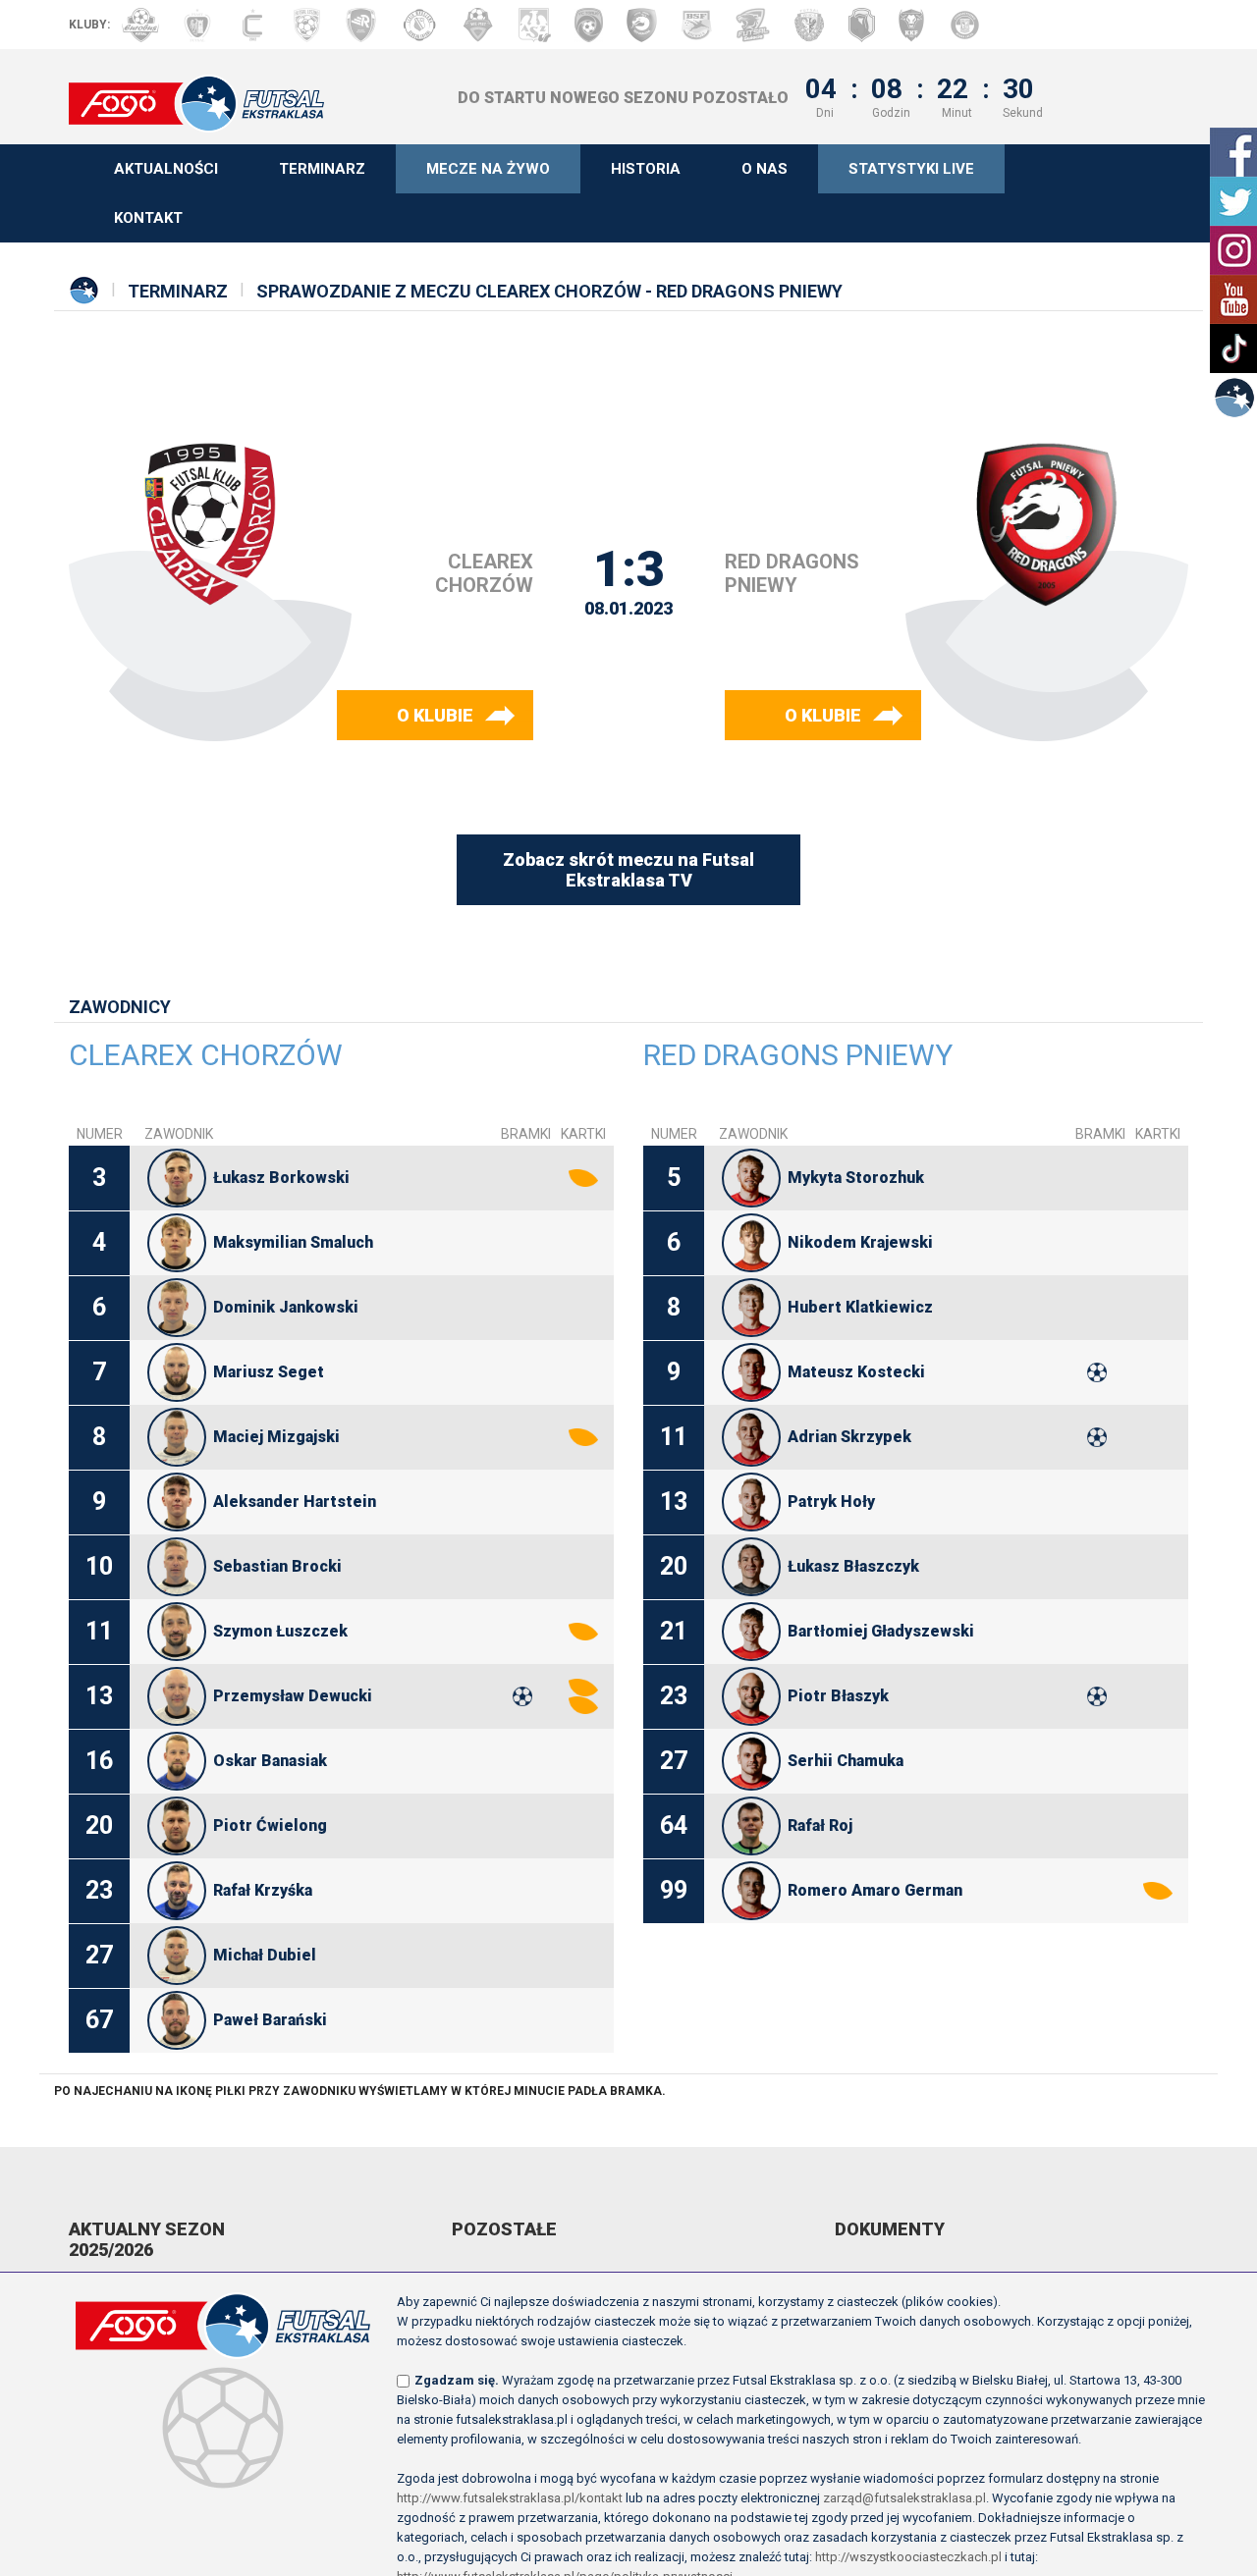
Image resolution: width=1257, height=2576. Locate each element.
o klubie (435, 715)
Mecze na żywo (488, 169)
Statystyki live (911, 169)
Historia (646, 169)
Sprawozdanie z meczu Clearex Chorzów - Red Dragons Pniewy (549, 291)
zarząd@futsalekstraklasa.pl (904, 2498)
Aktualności (166, 169)
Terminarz (322, 169)
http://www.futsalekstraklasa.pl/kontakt (510, 2498)
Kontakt (148, 218)
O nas (765, 169)
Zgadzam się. (457, 2380)
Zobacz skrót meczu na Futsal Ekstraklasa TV (628, 870)
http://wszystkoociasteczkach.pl (908, 2557)
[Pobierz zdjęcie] (177, 1178)
